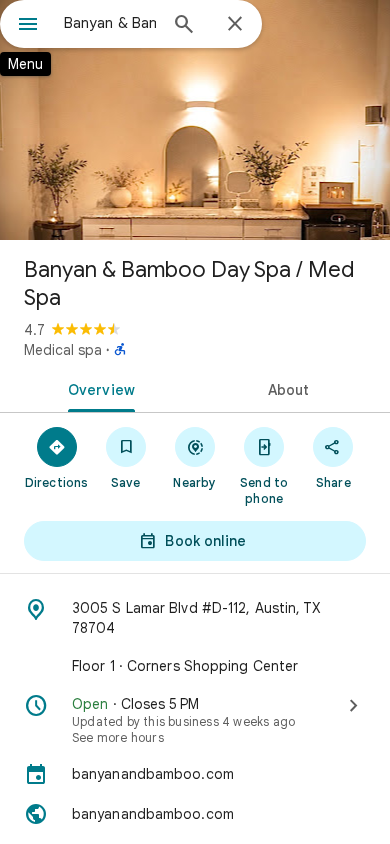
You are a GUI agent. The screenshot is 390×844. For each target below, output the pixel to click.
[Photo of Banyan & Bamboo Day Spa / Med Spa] (195, 120)
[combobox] (110, 23)
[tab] (97, 388)
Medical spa (63, 350)
